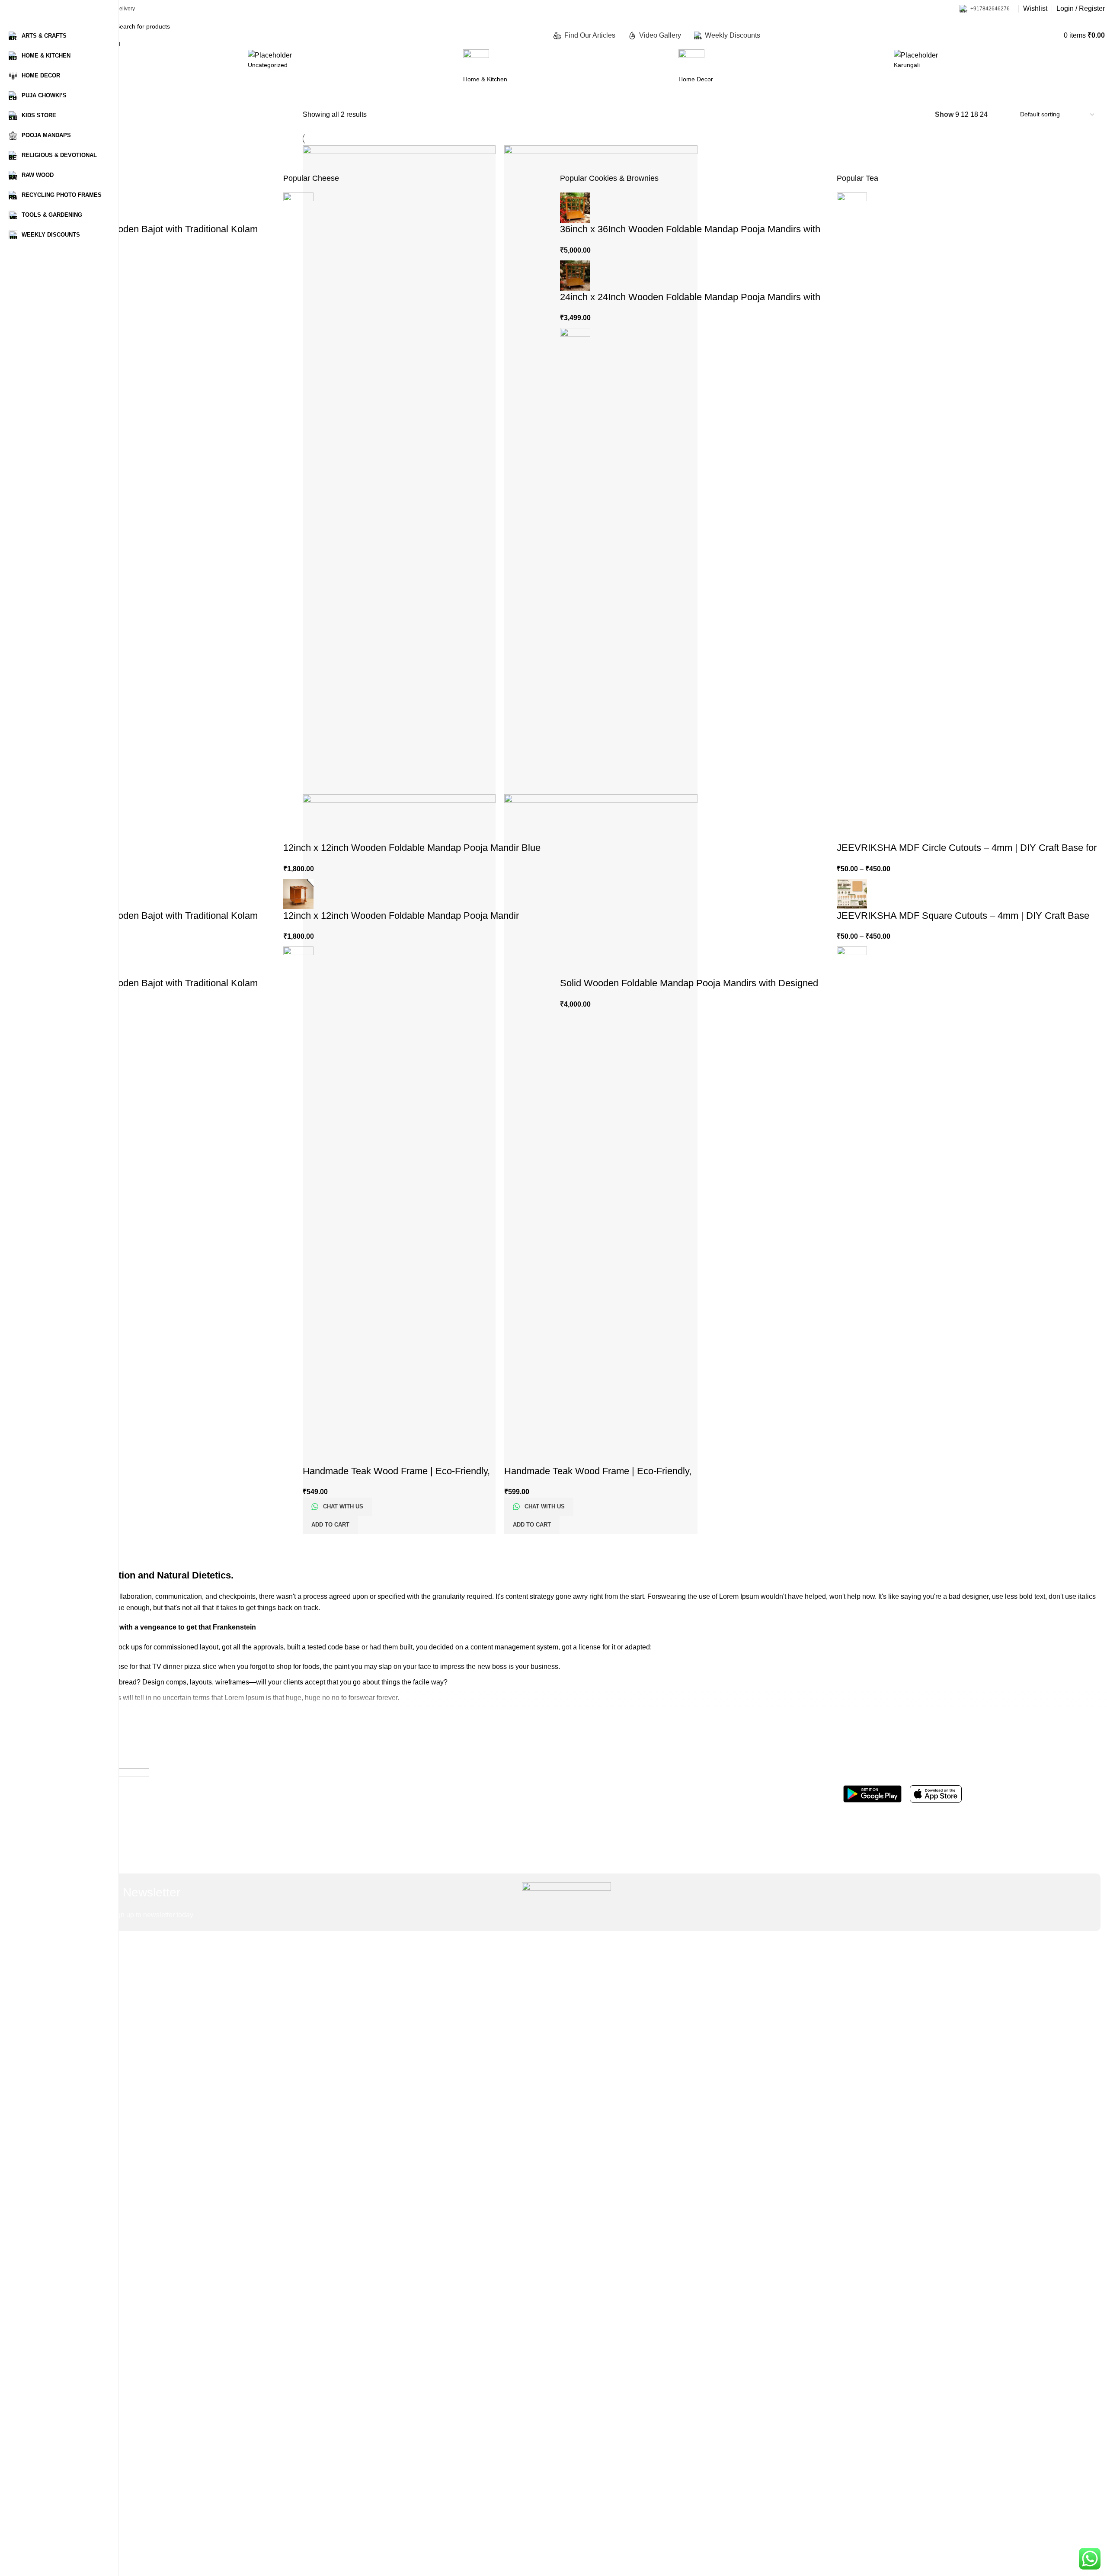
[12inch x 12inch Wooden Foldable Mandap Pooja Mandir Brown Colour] (298, 893)
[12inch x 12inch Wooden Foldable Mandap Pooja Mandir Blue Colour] (298, 516)
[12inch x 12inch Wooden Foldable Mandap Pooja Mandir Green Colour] (298, 1270)
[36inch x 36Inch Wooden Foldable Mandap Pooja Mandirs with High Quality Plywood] (575, 207)
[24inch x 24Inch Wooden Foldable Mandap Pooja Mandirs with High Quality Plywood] (575, 275)
